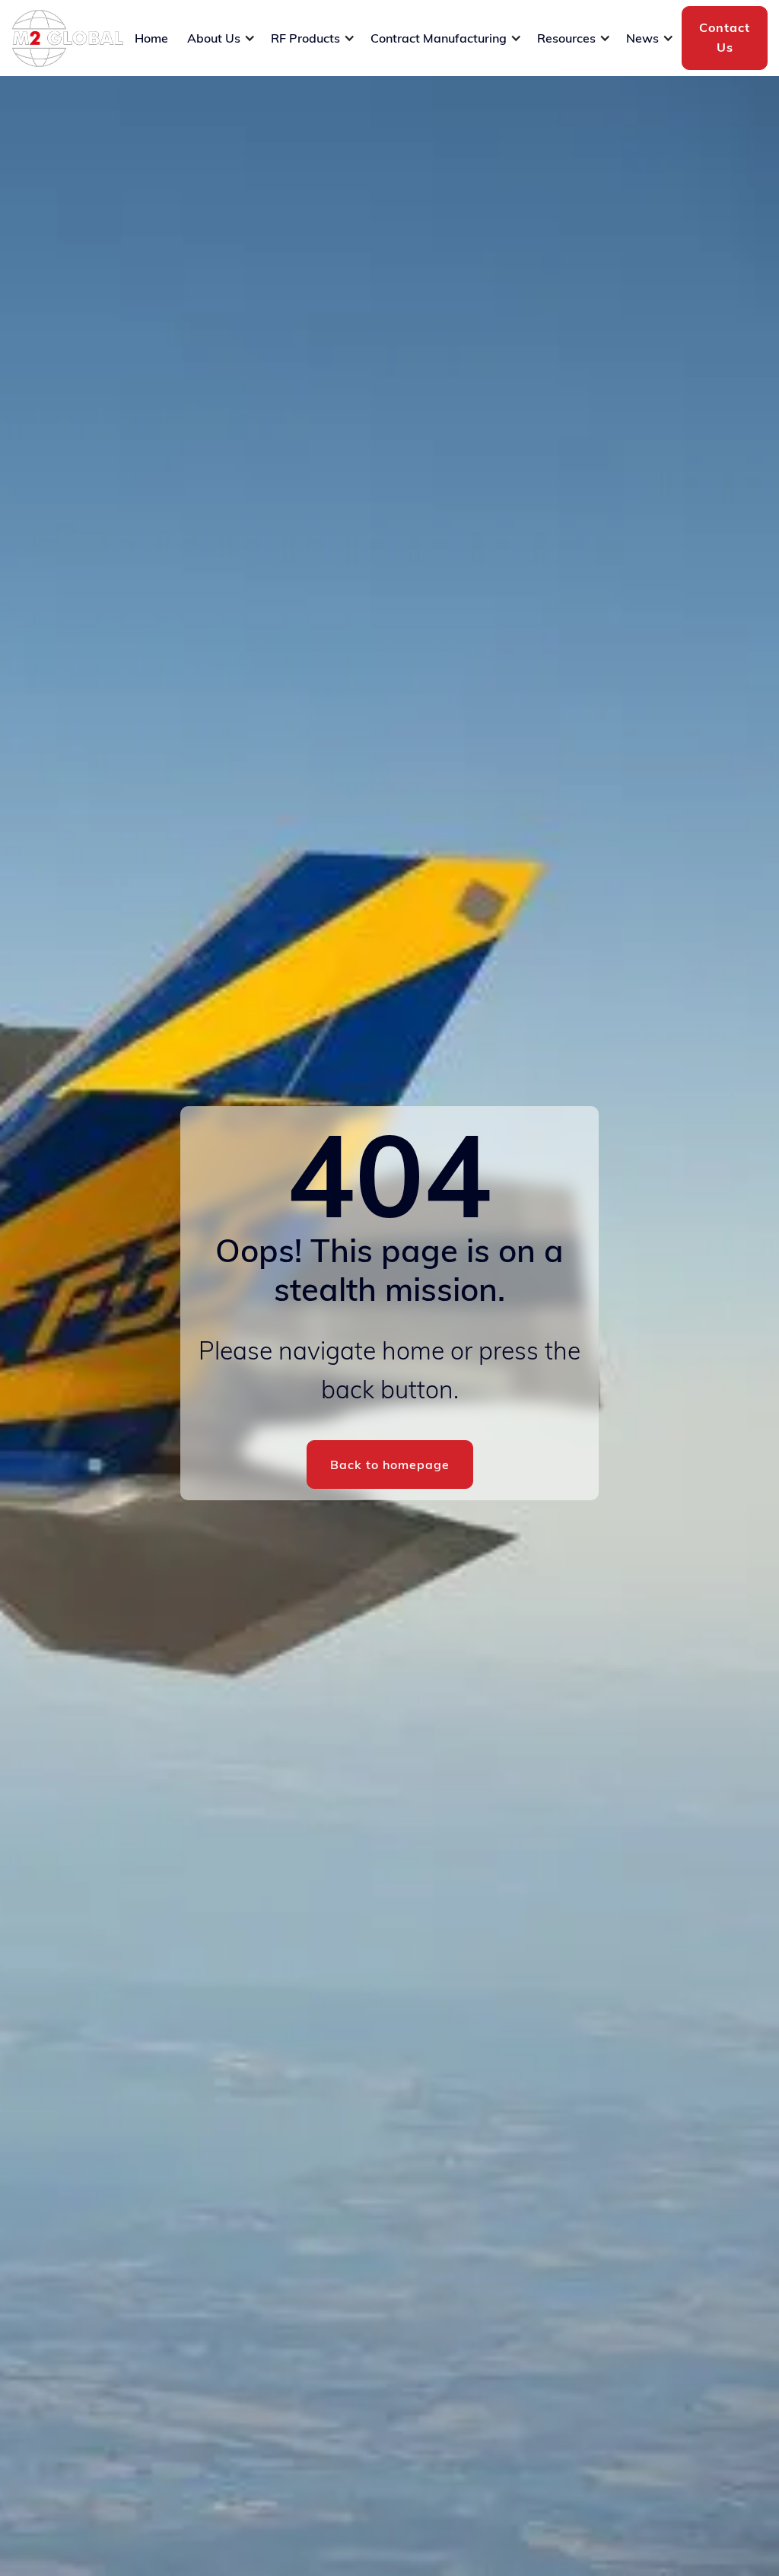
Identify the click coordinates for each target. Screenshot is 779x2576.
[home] (67, 38)
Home (151, 38)
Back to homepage (390, 1465)
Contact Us (725, 37)
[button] (221, 38)
